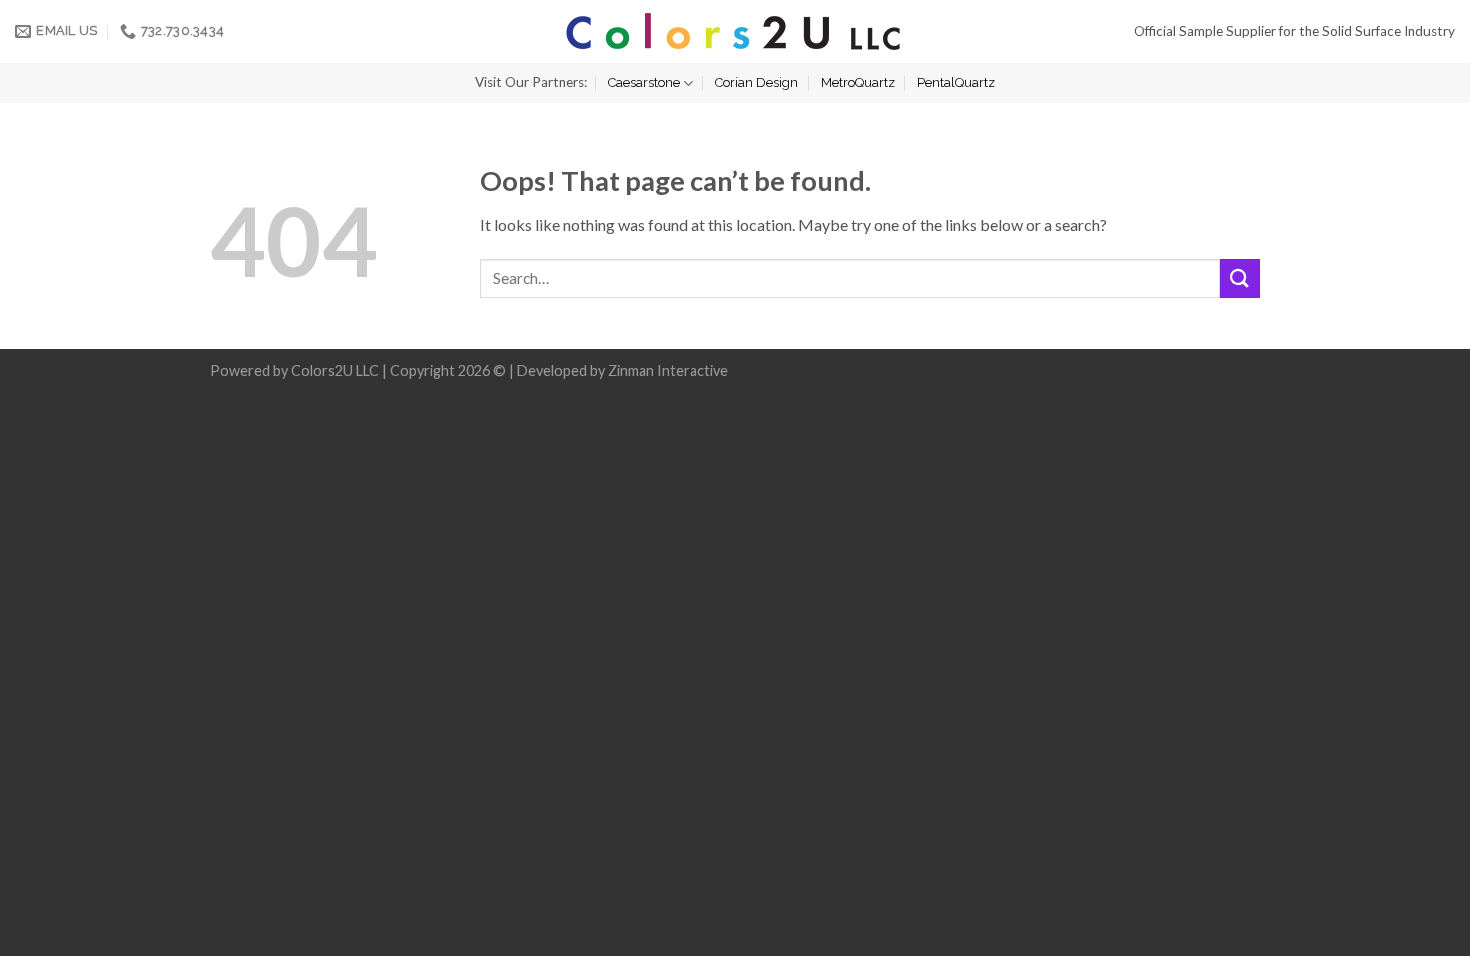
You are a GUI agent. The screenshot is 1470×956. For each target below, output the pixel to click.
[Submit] (1240, 278)
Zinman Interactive (668, 370)
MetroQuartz (858, 82)
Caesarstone (644, 82)
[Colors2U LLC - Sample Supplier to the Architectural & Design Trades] (735, 31)
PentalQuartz (956, 82)
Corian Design (756, 82)
